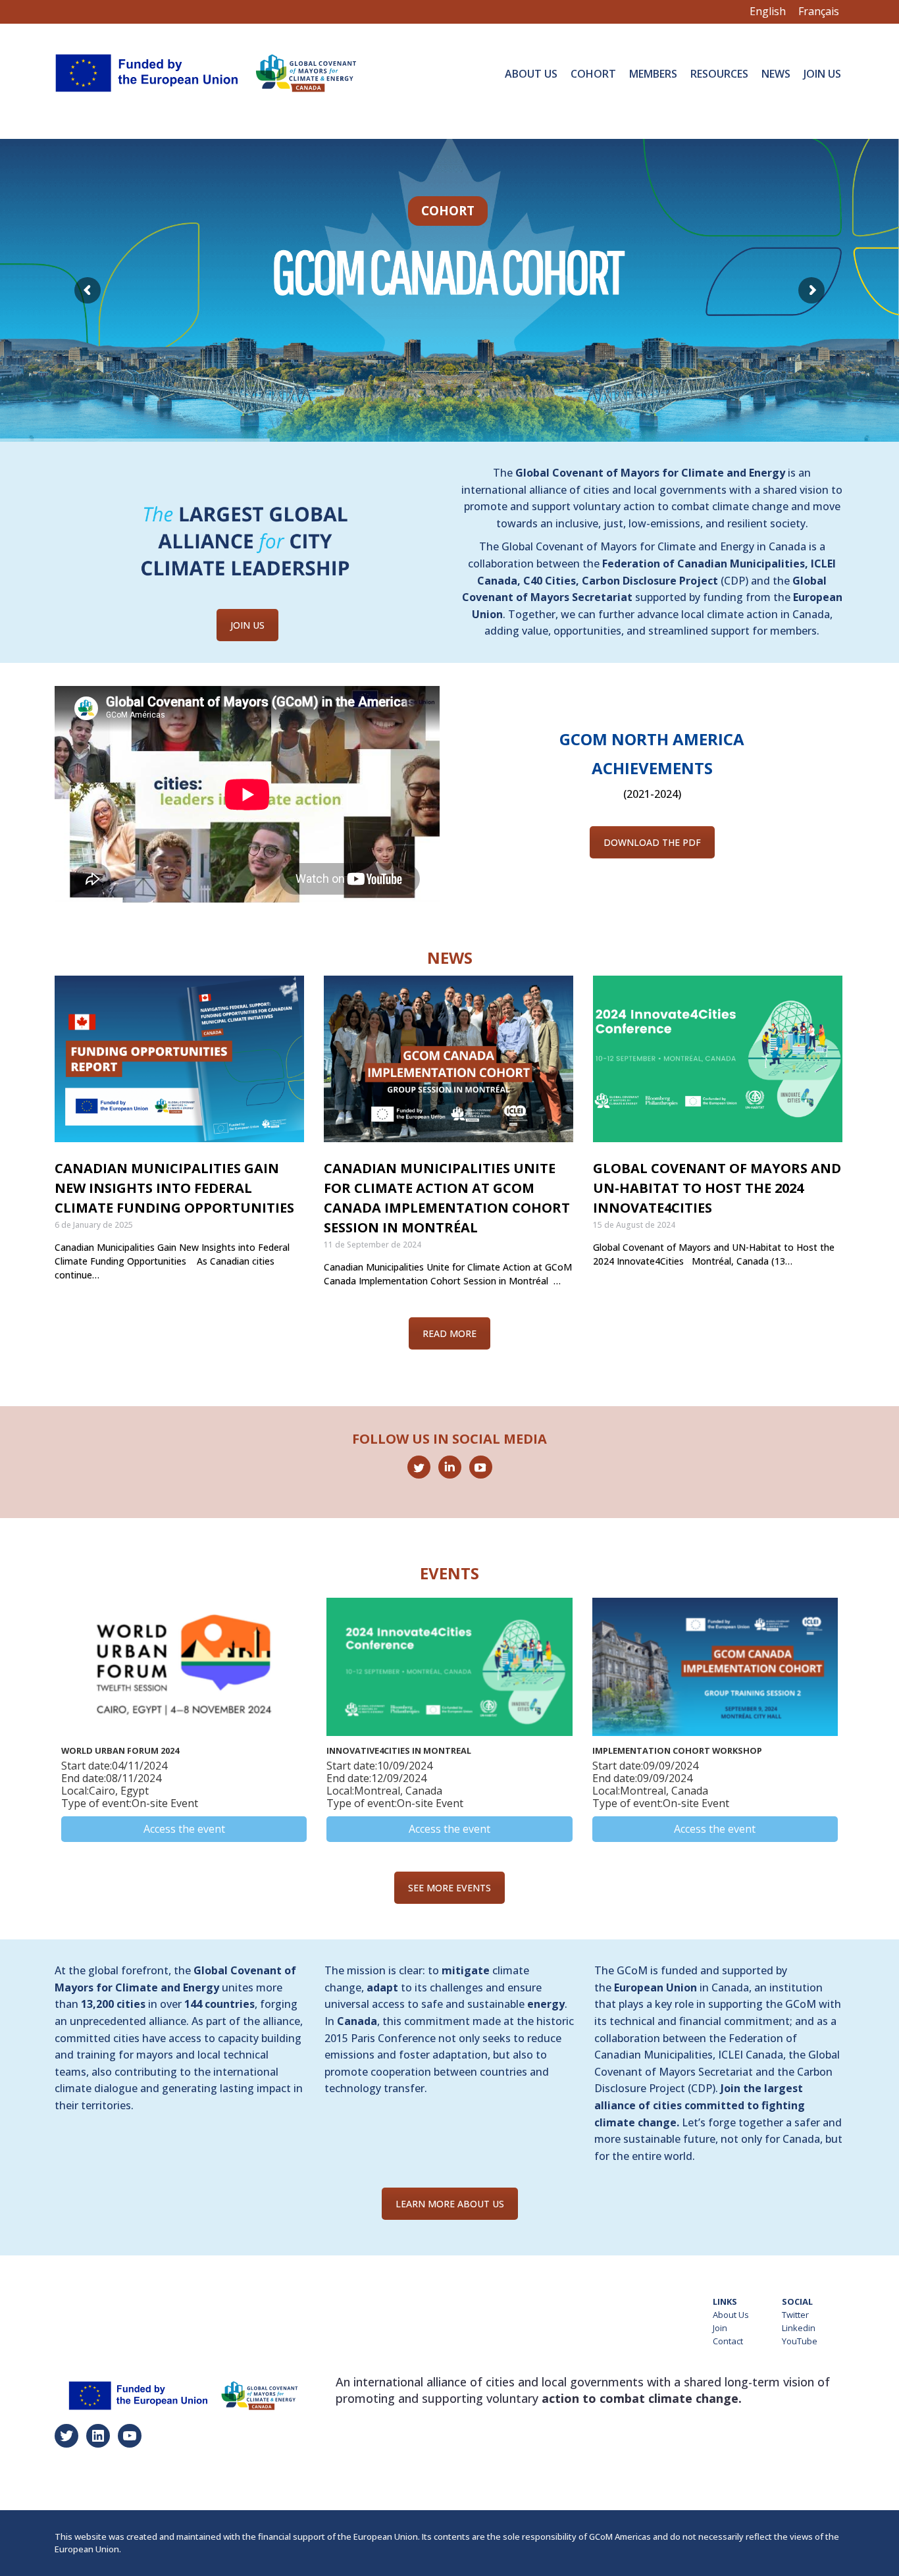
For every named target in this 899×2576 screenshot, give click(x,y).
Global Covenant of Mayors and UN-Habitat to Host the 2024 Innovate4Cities (717, 1188)
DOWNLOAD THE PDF (652, 842)
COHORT (448, 211)
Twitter (795, 2315)
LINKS (725, 2301)
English (768, 11)
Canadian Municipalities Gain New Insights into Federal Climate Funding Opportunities (174, 1188)
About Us (731, 2315)
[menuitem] (531, 73)
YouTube (800, 2341)
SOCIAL (797, 2301)
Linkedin (799, 2328)
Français (819, 11)
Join (720, 2328)
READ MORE (449, 1333)
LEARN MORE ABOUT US (450, 2204)
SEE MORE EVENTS (449, 1888)
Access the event (184, 1829)
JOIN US (247, 625)
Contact (728, 2341)
